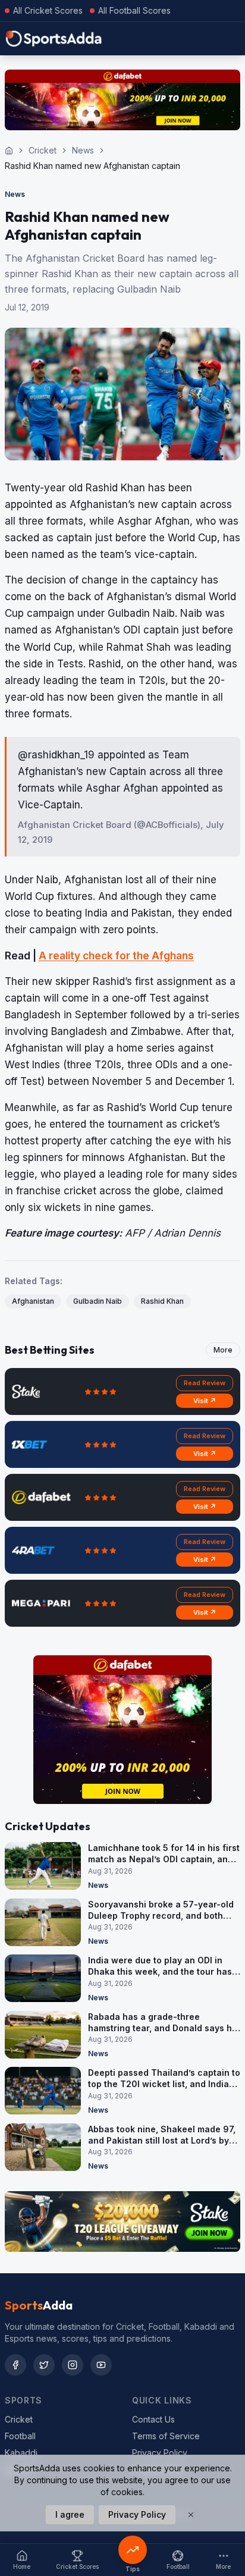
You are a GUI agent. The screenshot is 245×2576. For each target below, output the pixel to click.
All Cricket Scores (48, 10)
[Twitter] (44, 2365)
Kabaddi (21, 2453)
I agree (70, 2514)
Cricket (43, 150)
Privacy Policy (160, 2453)
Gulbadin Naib (98, 1301)
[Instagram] (73, 2365)
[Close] (191, 2515)
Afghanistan (33, 1301)
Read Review (205, 1383)
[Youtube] (101, 2365)
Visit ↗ (205, 1401)
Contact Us (153, 2419)
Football (20, 2436)
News (83, 150)
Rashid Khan (162, 1301)
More (223, 1350)
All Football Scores (134, 10)
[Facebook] (15, 2365)
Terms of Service (166, 2436)
